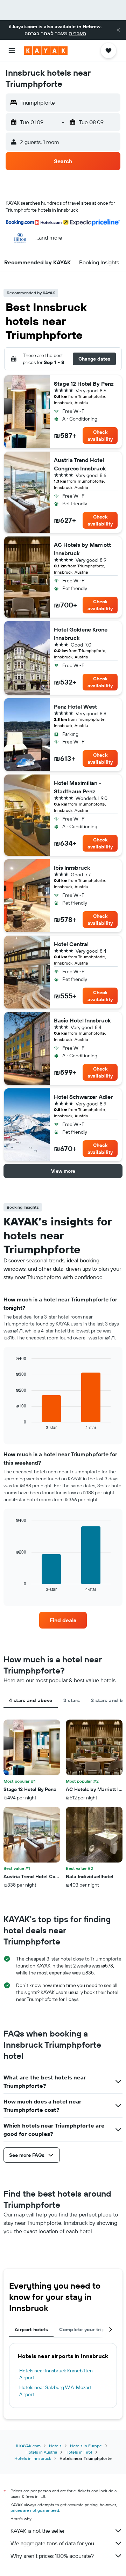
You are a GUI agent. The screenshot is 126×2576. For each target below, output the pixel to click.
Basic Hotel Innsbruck (82, 1020)
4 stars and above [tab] (31, 1700)
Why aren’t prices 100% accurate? (52, 2556)
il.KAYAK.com (28, 2446)
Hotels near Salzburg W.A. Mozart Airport (55, 2391)
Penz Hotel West (75, 707)
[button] (118, 30)
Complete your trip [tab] (82, 2329)
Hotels (55, 2446)
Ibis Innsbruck (72, 868)
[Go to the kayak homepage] (46, 51)
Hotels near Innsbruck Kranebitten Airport (56, 2374)
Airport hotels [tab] (31, 2329)
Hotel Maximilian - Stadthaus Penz (78, 787)
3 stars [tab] (72, 1700)
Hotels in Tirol (79, 2452)
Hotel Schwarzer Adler (83, 1097)
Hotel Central (71, 944)
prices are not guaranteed (35, 2510)
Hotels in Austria (41, 2452)
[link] (63, 1620)
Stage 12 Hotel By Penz (84, 384)
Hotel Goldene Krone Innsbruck (81, 634)
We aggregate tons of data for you (52, 2543)
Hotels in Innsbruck (33, 2458)
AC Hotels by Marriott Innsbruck (82, 549)
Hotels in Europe (86, 2446)
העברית (78, 33)
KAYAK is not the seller (38, 2531)
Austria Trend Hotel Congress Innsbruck (80, 464)
